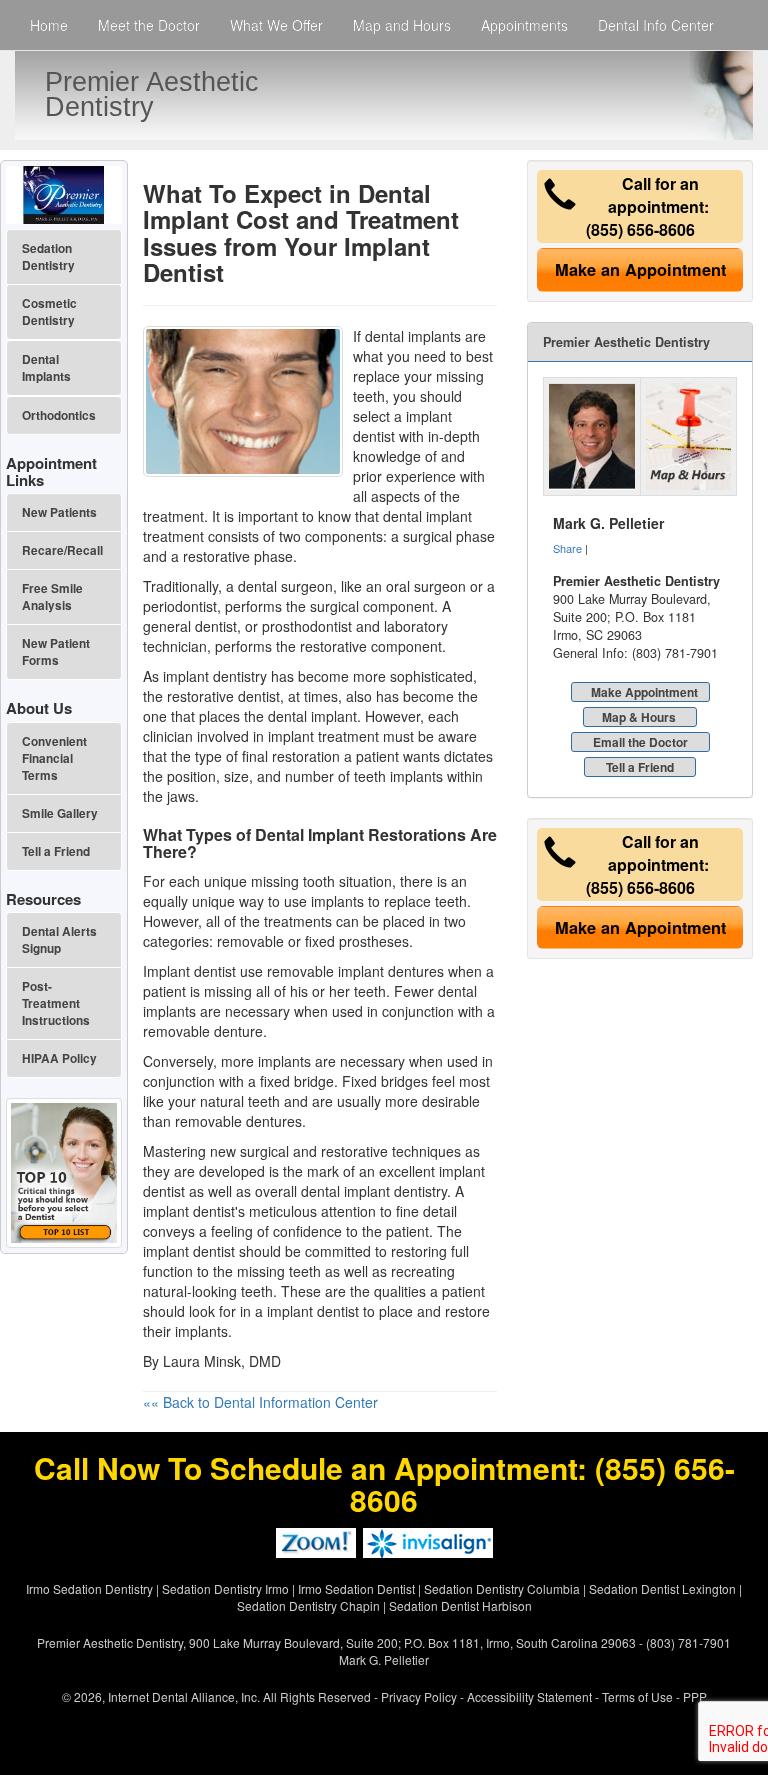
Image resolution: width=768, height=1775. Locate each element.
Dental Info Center (656, 25)
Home (49, 25)
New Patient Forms (56, 652)
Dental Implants (46, 368)
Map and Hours (402, 25)
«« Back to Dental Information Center (260, 1402)
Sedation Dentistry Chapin (308, 1605)
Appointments (524, 25)
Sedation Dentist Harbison (460, 1605)
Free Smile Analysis (52, 597)
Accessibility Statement (529, 1696)
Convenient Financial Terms (54, 758)
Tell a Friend (640, 767)
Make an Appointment (640, 269)
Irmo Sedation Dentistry (89, 1588)
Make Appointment (644, 692)
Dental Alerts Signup (59, 940)
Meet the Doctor (149, 25)
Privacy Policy (419, 1696)
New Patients (59, 512)
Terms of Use (637, 1696)
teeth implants (398, 776)
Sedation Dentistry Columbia (502, 1588)
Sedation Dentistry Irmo (225, 1588)
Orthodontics (59, 415)
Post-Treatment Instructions (56, 1003)
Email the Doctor (640, 742)
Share (567, 548)
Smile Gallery (60, 813)
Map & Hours (639, 717)
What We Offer (276, 25)
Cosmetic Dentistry (49, 312)
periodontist (180, 606)
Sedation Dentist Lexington (662, 1588)
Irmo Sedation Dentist (356, 1588)
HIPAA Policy (59, 1058)
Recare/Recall (62, 550)
